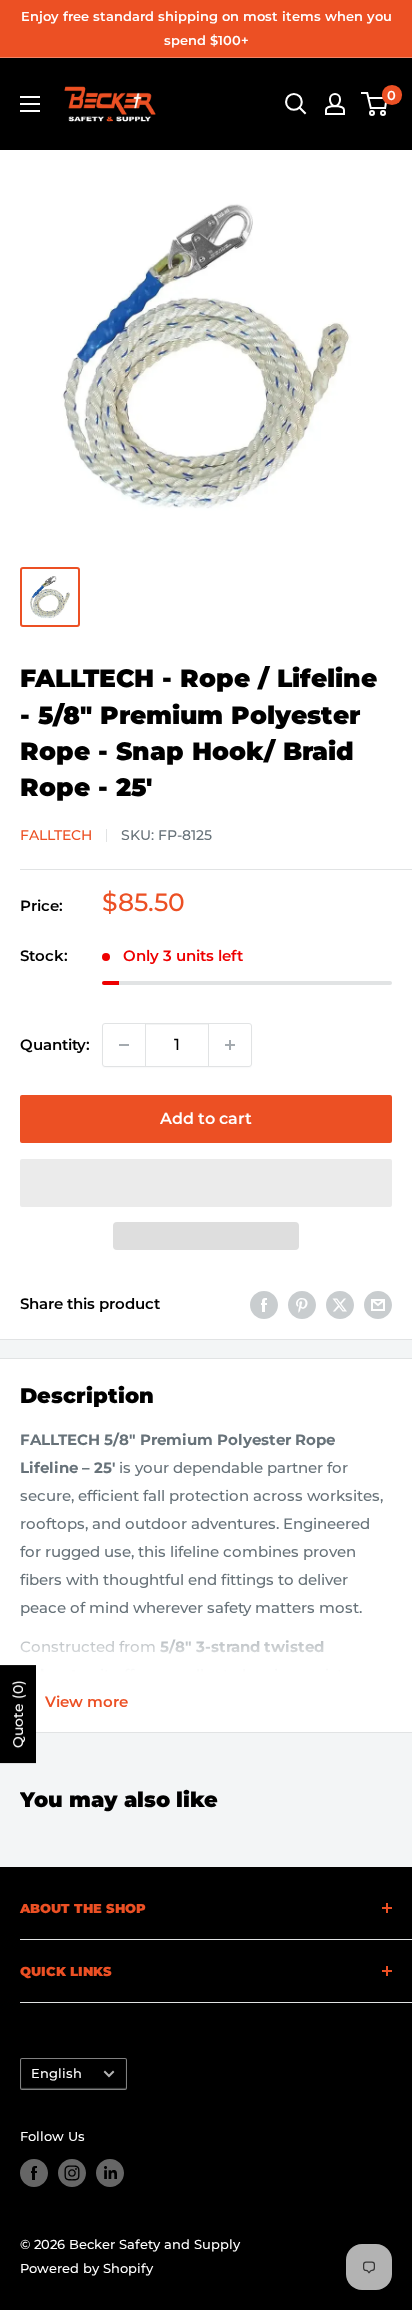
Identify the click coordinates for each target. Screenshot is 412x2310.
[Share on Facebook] (264, 1304)
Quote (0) (18, 1714)
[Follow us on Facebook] (34, 2173)
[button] (206, 1183)
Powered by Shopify (86, 2268)
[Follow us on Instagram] (72, 2173)
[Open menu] (30, 104)
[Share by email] (378, 1304)
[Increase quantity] (230, 1045)
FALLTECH (56, 835)
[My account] (335, 104)
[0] (375, 104)
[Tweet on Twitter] (340, 1304)
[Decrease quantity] (124, 1045)
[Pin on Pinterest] (302, 1304)
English (56, 2073)
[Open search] (296, 104)
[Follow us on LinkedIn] (110, 2173)
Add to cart (206, 1118)
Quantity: (55, 1044)
